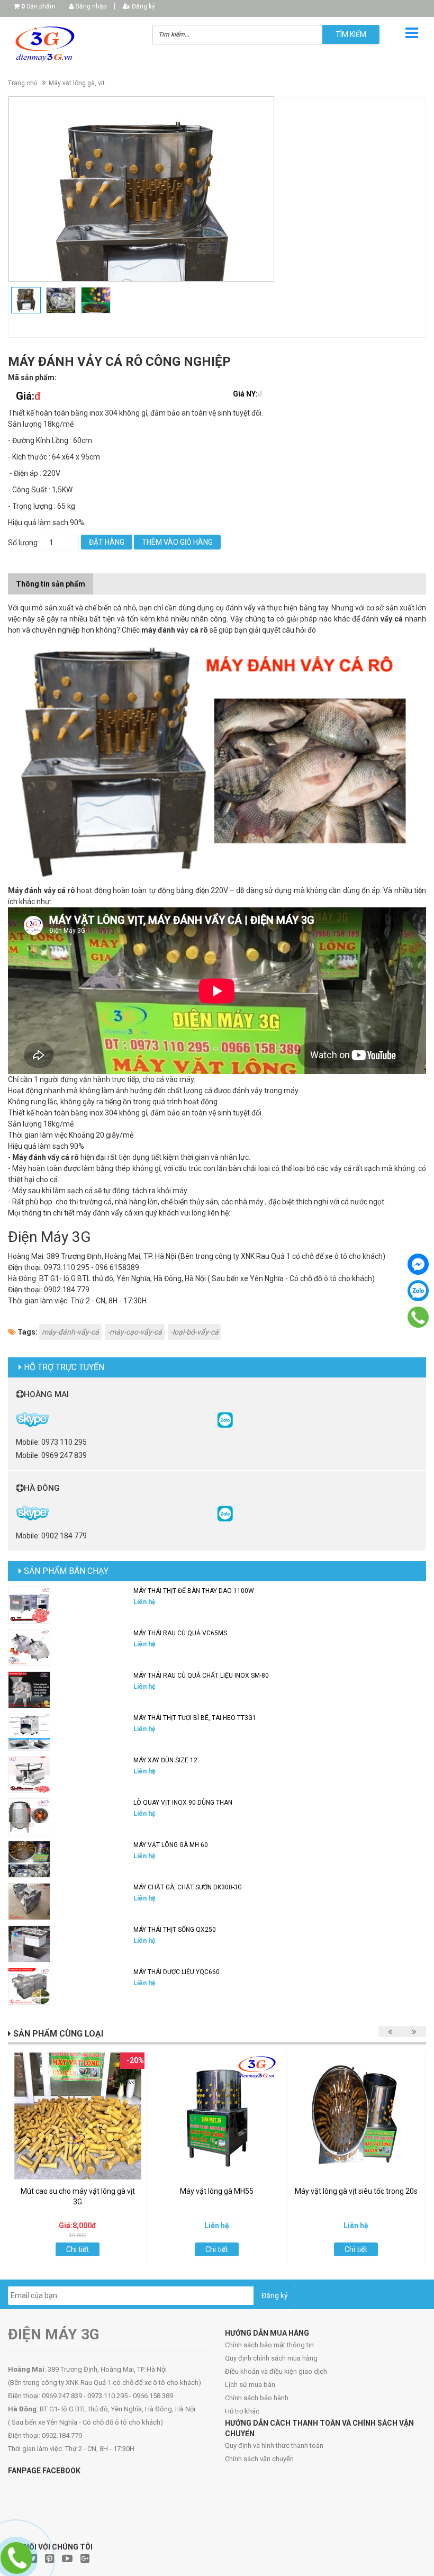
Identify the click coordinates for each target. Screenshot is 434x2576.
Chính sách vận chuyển (259, 2459)
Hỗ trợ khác (242, 2411)
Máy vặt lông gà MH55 (217, 2191)
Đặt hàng (107, 542)
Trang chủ (23, 83)
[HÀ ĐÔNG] (225, 1513)
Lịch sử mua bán (250, 2385)
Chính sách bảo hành (257, 2398)
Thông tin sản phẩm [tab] (51, 584)
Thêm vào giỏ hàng (177, 542)
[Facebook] (418, 1264)
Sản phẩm (38, 6)
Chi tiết (78, 2249)
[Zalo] (418, 1291)
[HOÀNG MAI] (225, 1419)
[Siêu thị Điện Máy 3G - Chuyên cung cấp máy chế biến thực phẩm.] (72, 44)
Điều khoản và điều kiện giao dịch (276, 2371)
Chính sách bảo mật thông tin (269, 2345)
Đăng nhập (90, 6)
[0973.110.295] (418, 1317)
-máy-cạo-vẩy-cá (135, 1332)
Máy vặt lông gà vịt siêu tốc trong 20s (356, 2191)
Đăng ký (143, 6)
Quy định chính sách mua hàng (271, 2358)
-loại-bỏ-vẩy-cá (195, 1332)
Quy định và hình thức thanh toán (274, 2446)
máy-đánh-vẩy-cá (70, 1332)
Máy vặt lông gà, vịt (77, 83)
